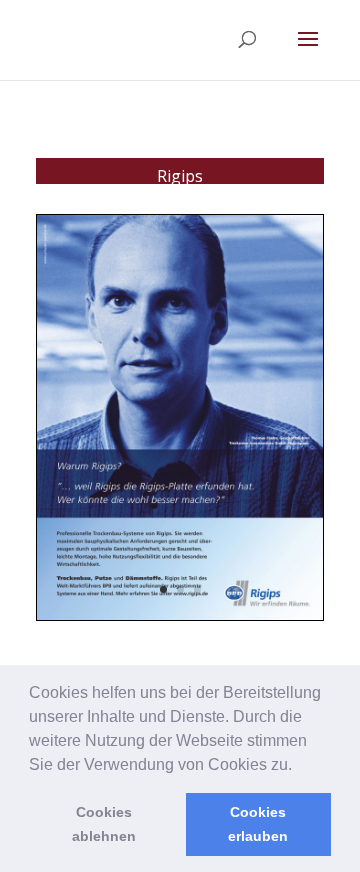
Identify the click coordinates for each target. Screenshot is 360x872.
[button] (299, 766)
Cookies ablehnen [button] (104, 824)
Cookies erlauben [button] (258, 824)
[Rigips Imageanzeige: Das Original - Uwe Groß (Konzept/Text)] (180, 619)
